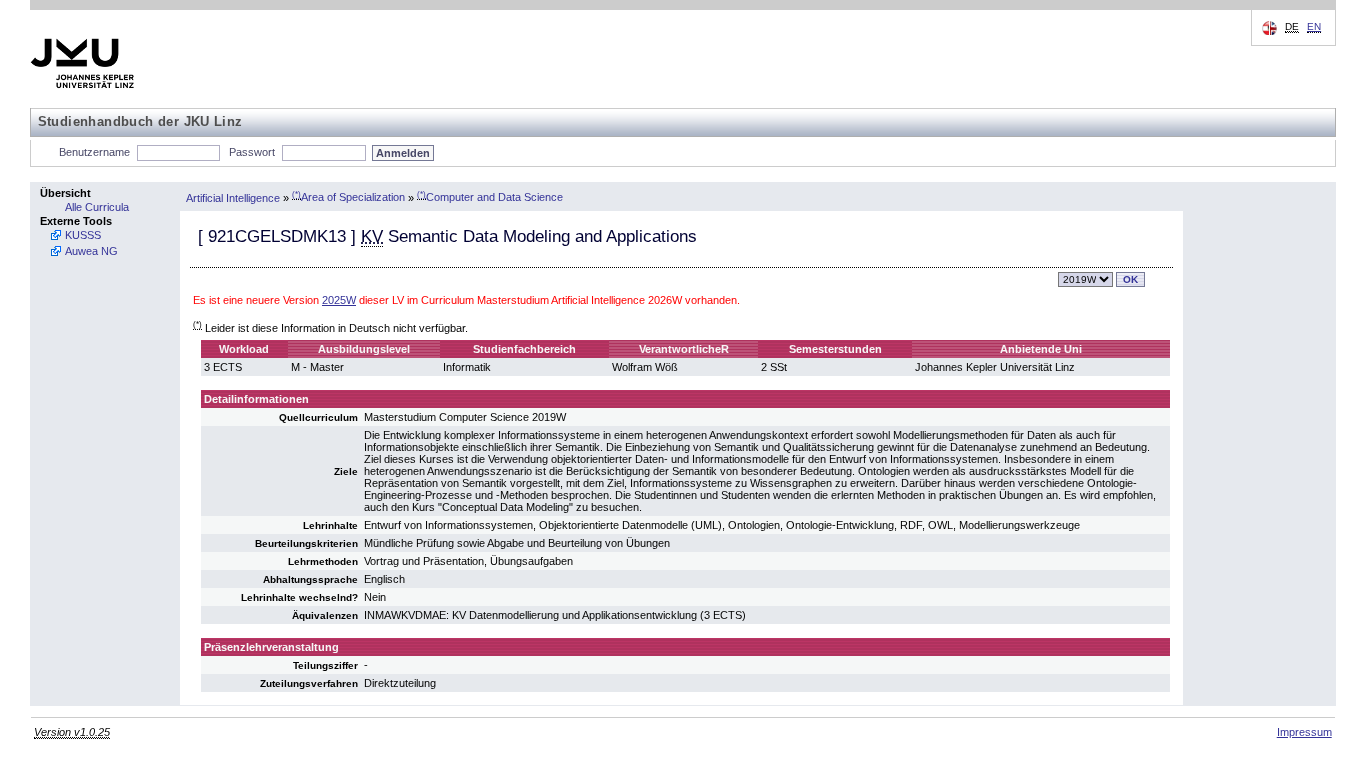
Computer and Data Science (490, 197)
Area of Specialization (348, 197)
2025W (339, 300)
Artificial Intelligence (233, 197)
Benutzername (94, 152)
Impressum (1304, 732)
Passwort (252, 152)
